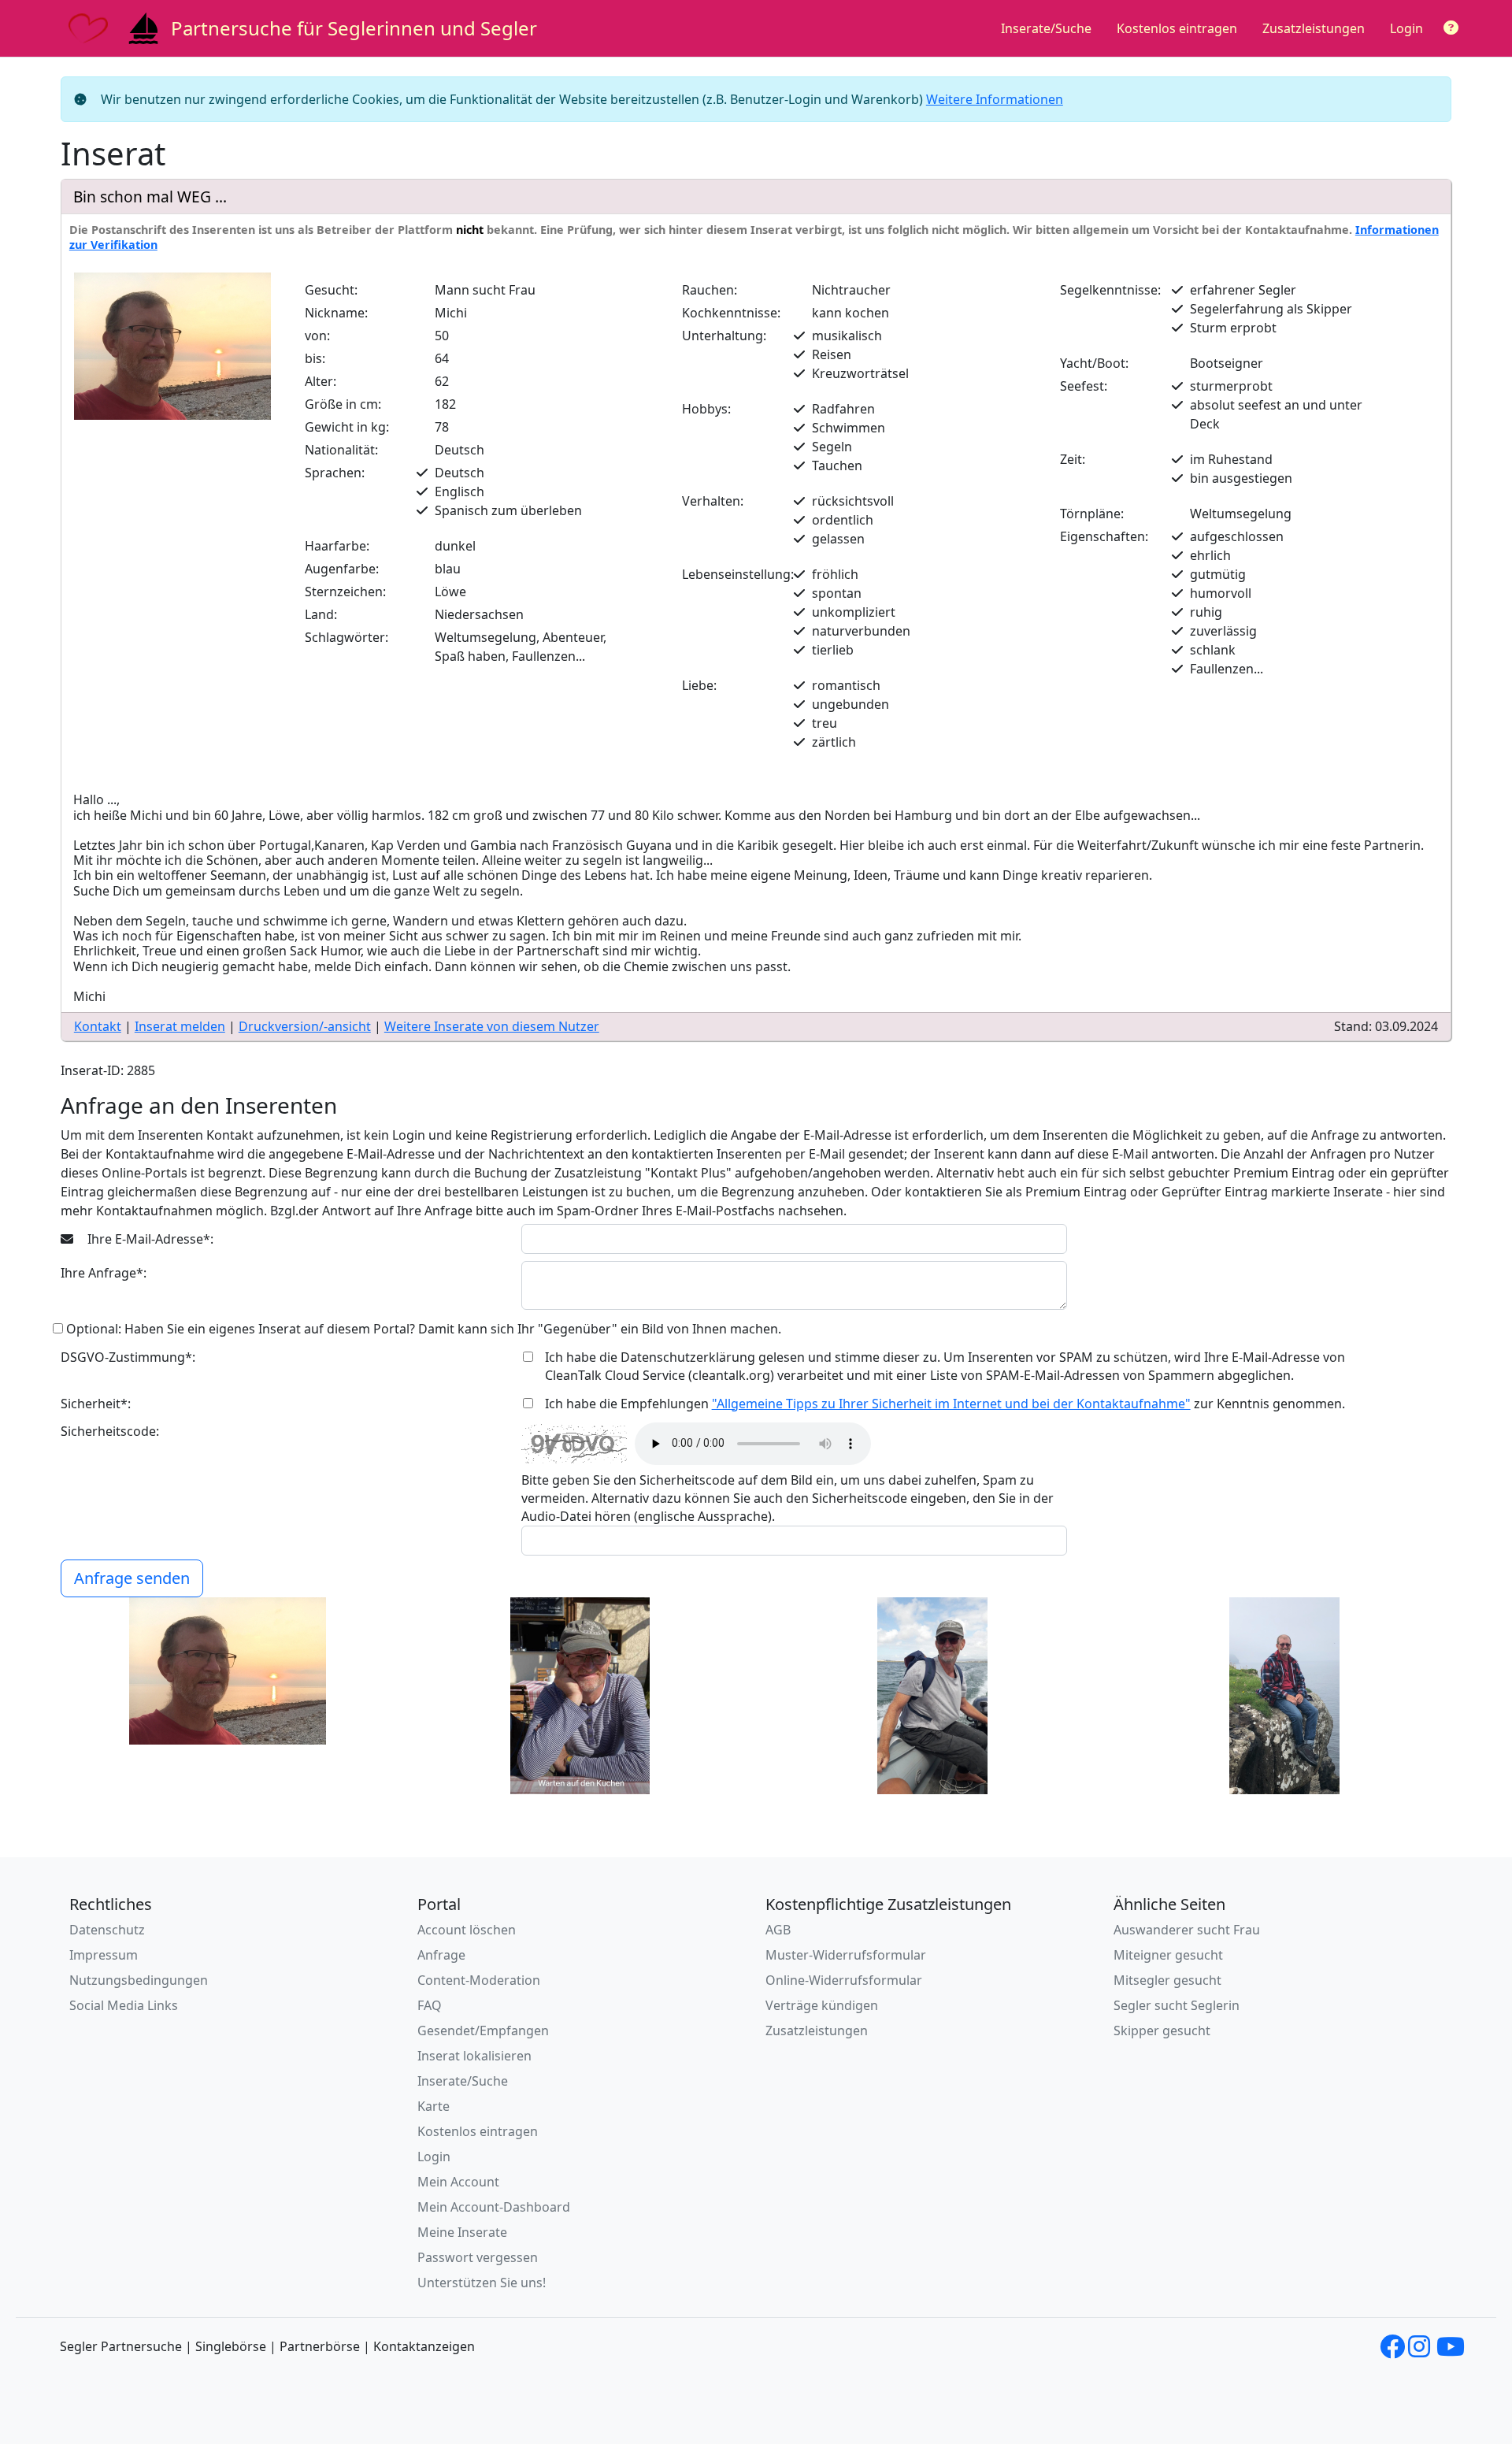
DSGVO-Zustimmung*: (128, 1357)
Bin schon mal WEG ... (150, 197)
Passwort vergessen (478, 2257)
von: (317, 336)
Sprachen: (335, 473)
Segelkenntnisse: (1110, 290)
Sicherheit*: (96, 1404)
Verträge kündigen (822, 2005)
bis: (315, 358)
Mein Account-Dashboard (494, 2207)
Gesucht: (331, 290)
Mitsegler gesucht (1167, 1980)
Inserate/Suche (1046, 28)
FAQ (430, 2005)
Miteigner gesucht (1168, 1955)
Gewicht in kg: (347, 427)
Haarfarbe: (337, 546)
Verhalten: (713, 501)
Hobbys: (706, 409)
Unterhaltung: (724, 336)
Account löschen (467, 1930)
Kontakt (98, 1026)
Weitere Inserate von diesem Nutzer (492, 1026)
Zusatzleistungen (1314, 28)
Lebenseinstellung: (738, 574)
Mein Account (458, 2182)
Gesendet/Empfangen (483, 2030)
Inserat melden (180, 1026)
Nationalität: (341, 450)
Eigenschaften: (1104, 536)
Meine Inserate (462, 2232)
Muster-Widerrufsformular (846, 1955)
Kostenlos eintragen (1177, 28)
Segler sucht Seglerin (1177, 2005)
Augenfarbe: (342, 569)
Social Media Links (124, 2005)
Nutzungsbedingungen (139, 1980)
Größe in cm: (343, 404)
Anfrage (441, 1955)
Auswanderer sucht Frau (1187, 1930)
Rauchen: (710, 290)
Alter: (321, 381)
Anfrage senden (132, 1578)
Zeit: (1073, 459)
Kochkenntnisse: (731, 313)
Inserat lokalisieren (474, 2056)
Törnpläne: (1092, 514)
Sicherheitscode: (110, 1431)
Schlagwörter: (346, 637)
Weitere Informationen (995, 99)
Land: (321, 614)
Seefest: (1084, 386)
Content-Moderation (479, 1980)
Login (1406, 28)
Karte (434, 2106)
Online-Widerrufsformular (844, 1980)
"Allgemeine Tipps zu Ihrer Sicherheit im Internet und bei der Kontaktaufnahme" (951, 1404)
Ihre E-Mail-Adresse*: (149, 1239)
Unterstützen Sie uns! (482, 2283)
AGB (778, 1930)
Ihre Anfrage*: (104, 1273)
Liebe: (699, 685)
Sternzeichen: (345, 592)
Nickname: (336, 313)
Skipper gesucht (1162, 2030)
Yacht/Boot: (1094, 363)
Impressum (104, 1955)
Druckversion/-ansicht (305, 1026)
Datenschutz (107, 1930)
